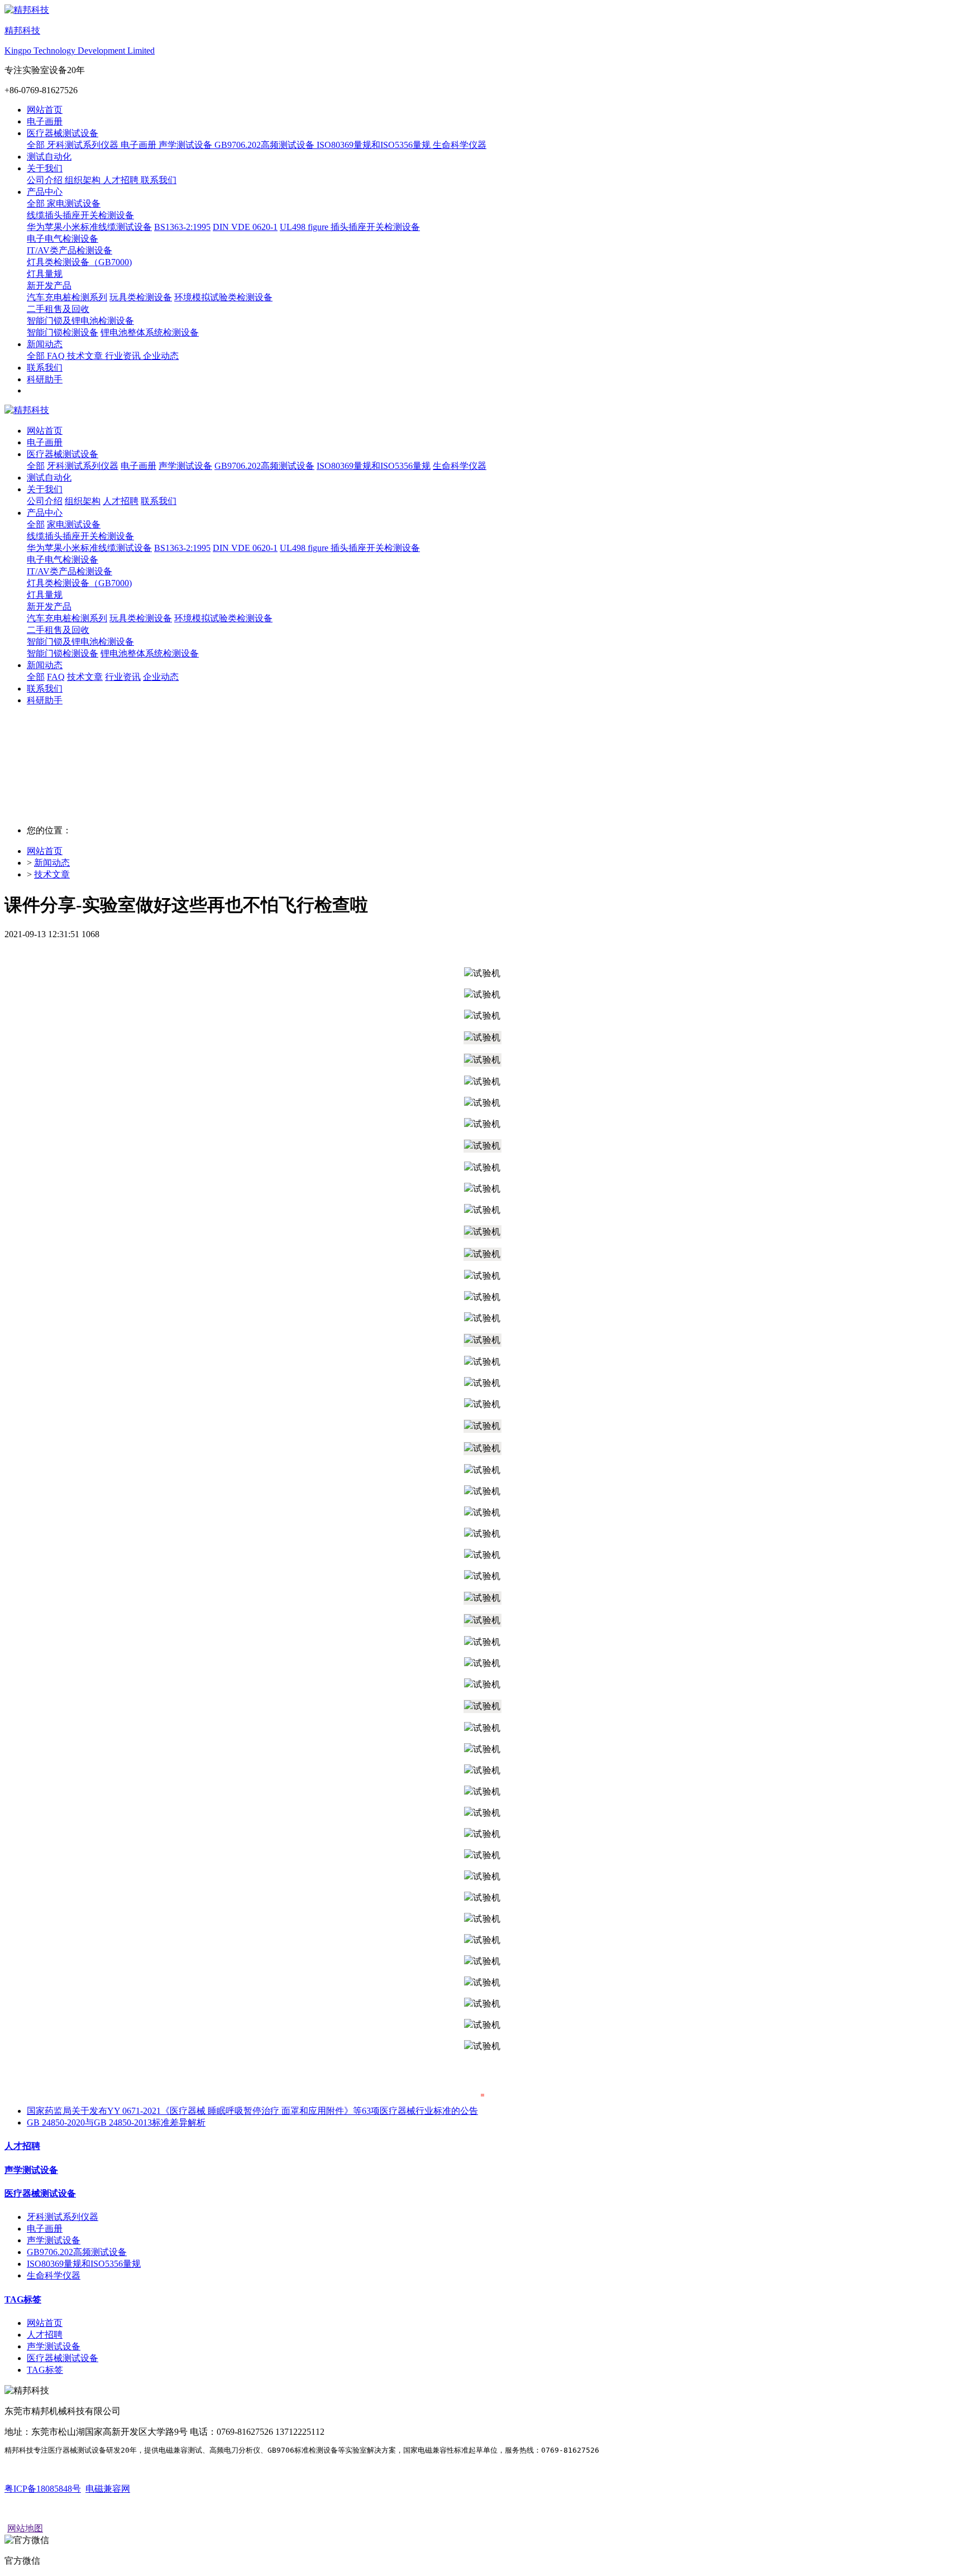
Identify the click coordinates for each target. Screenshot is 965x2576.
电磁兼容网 (108, 2489)
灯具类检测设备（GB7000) (79, 583)
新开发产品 (49, 606)
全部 (37, 145)
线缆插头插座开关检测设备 (80, 536)
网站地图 (25, 2528)
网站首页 (45, 110)
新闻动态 (52, 863)
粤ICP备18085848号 (43, 2489)
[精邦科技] (482, 411)
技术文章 (52, 874)
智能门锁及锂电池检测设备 (80, 642)
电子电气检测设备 (63, 560)
